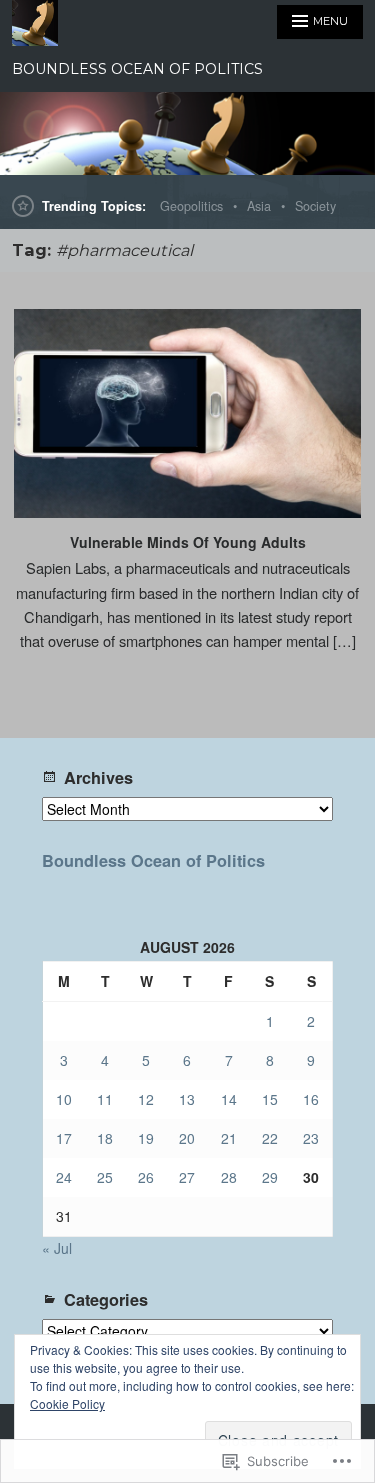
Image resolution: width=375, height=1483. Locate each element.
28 (229, 1177)
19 (146, 1138)
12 (146, 1099)
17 (64, 1138)
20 (187, 1138)
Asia (259, 206)
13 (187, 1099)
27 (187, 1177)
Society (315, 206)
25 (105, 1177)
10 (64, 1099)
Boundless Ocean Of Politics (137, 69)
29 (270, 1177)
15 (270, 1099)
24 (64, 1177)
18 (105, 1138)
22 (270, 1138)
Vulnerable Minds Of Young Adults (188, 542)
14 (229, 1099)
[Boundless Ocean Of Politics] (187, 133)
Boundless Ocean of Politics (153, 860)
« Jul (57, 1248)
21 (229, 1138)
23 (311, 1138)
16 (311, 1099)
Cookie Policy (67, 1403)
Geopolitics (191, 206)
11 (105, 1099)
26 (146, 1177)
